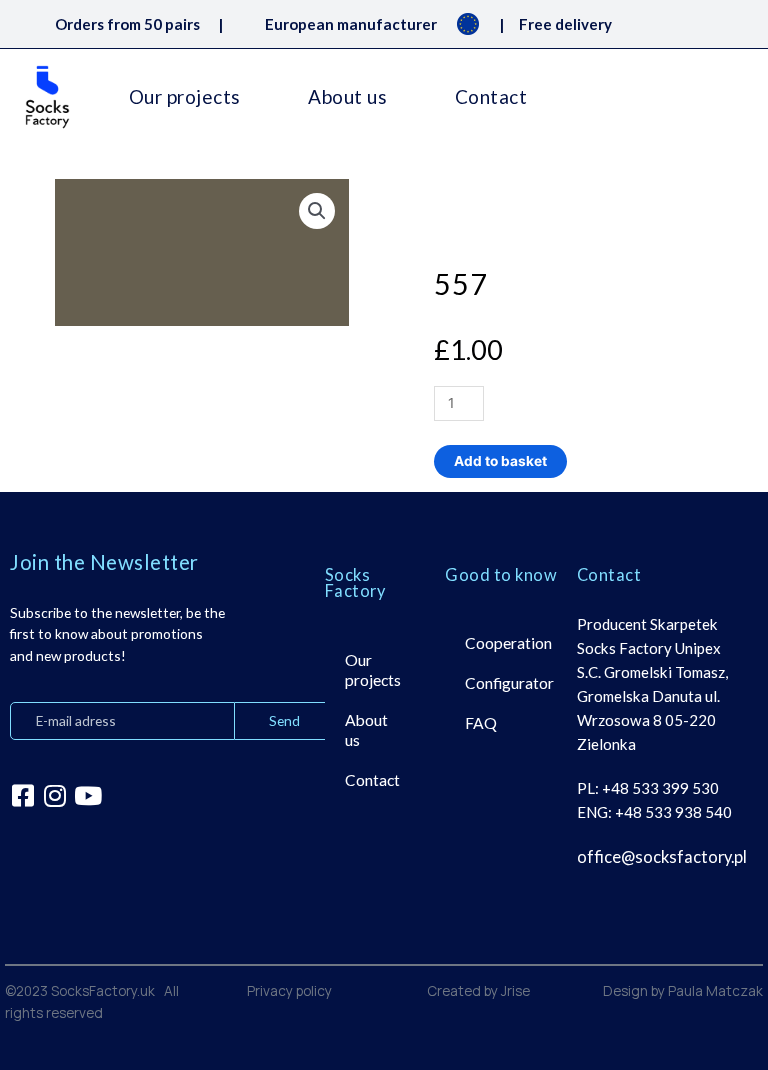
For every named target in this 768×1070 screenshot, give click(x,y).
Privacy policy (289, 990)
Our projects (185, 96)
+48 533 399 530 (660, 788)
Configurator (509, 683)
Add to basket (500, 461)
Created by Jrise (478, 990)
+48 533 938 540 (673, 812)
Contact (491, 96)
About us (347, 96)
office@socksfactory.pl (662, 856)
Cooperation (508, 643)
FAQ (481, 723)
